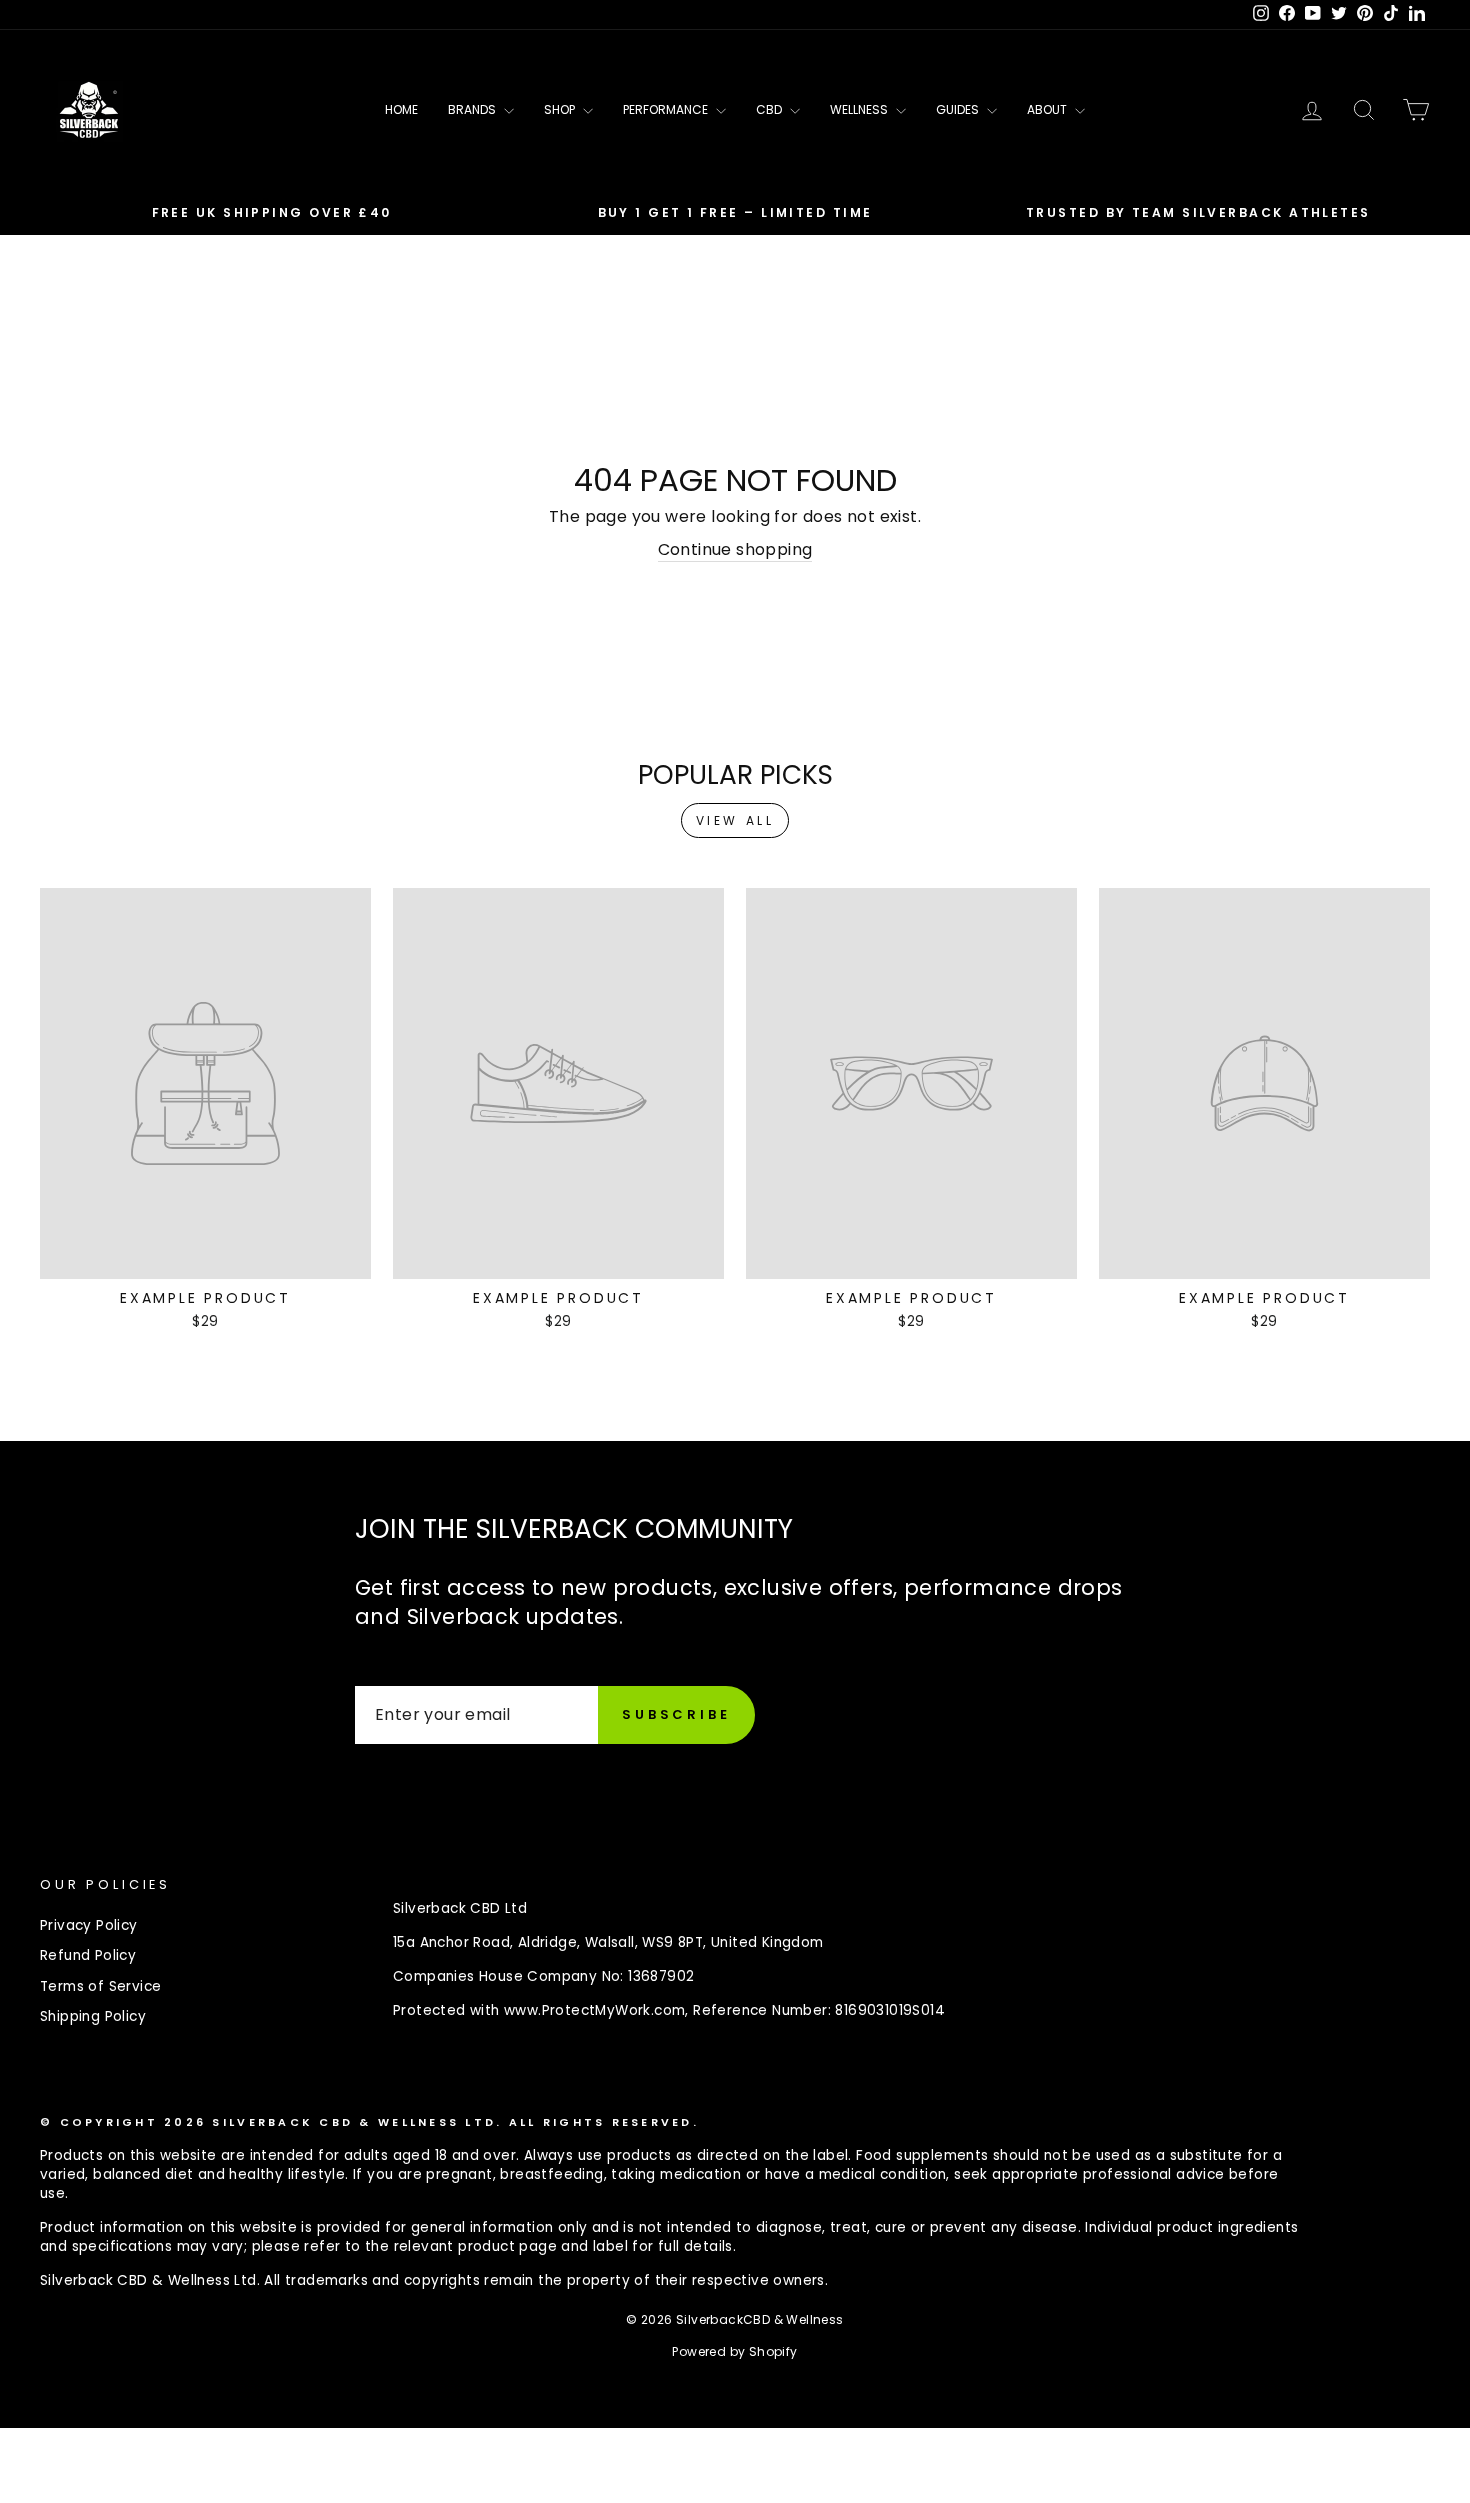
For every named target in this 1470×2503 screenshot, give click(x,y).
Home (401, 109)
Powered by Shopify (734, 2351)
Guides (959, 109)
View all (735, 820)
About (1048, 109)
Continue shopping (735, 550)
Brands (473, 109)
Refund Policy (88, 1955)
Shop (561, 109)
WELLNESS (860, 109)
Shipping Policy (93, 2016)
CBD (770, 109)
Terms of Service (100, 1986)
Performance (667, 109)
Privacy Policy (89, 1925)
